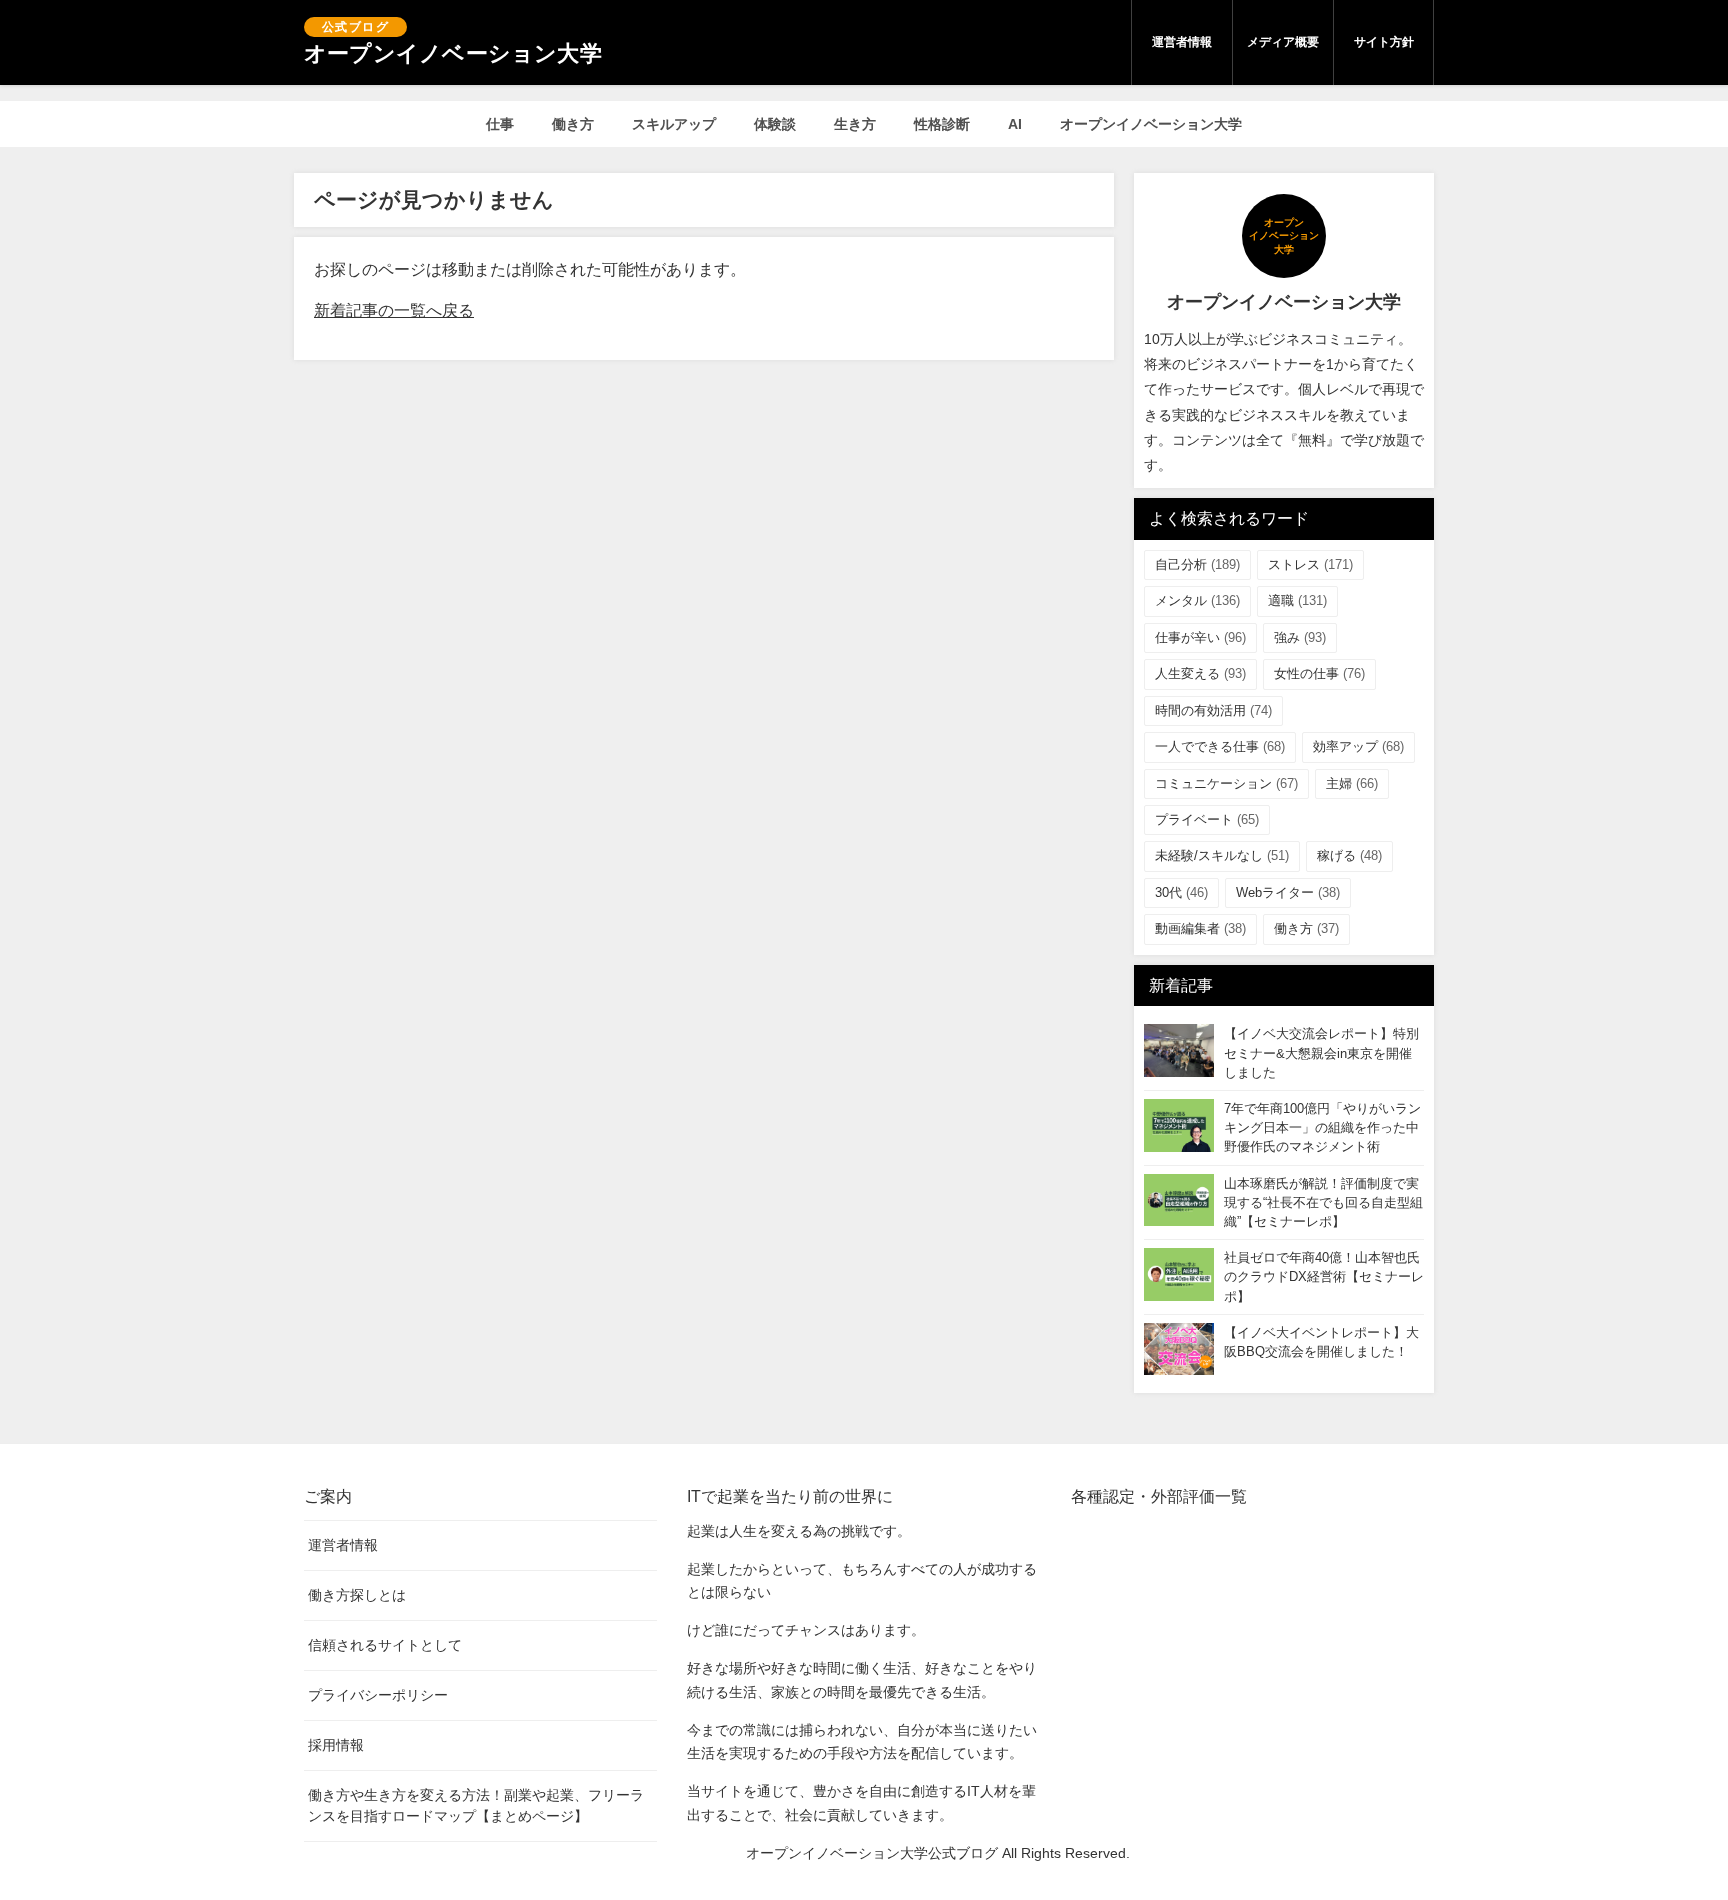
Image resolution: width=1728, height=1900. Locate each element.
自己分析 (1197, 564)
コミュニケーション (1226, 783)
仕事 (500, 124)
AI (1015, 124)
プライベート (1207, 819)
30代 (1181, 892)
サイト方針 (1384, 42)
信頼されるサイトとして (385, 1645)
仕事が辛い (1200, 637)
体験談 (775, 124)
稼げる (1349, 855)
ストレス (1310, 564)
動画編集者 (1200, 928)
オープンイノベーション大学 (1151, 124)
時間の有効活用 (1213, 710)
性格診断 (942, 124)
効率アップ (1358, 746)
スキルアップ (674, 124)
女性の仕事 (1319, 673)
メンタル (1197, 600)
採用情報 (336, 1745)
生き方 (855, 124)
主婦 (1352, 783)
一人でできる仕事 (1220, 746)
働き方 (573, 124)
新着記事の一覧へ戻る (394, 310)
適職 (1297, 600)
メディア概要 (1283, 42)
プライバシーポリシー (378, 1695)
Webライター (1288, 892)
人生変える (1200, 673)
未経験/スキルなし (1222, 855)
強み (1300, 637)
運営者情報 (1182, 42)
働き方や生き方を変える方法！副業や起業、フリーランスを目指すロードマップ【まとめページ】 (476, 1805)
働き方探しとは (357, 1595)
